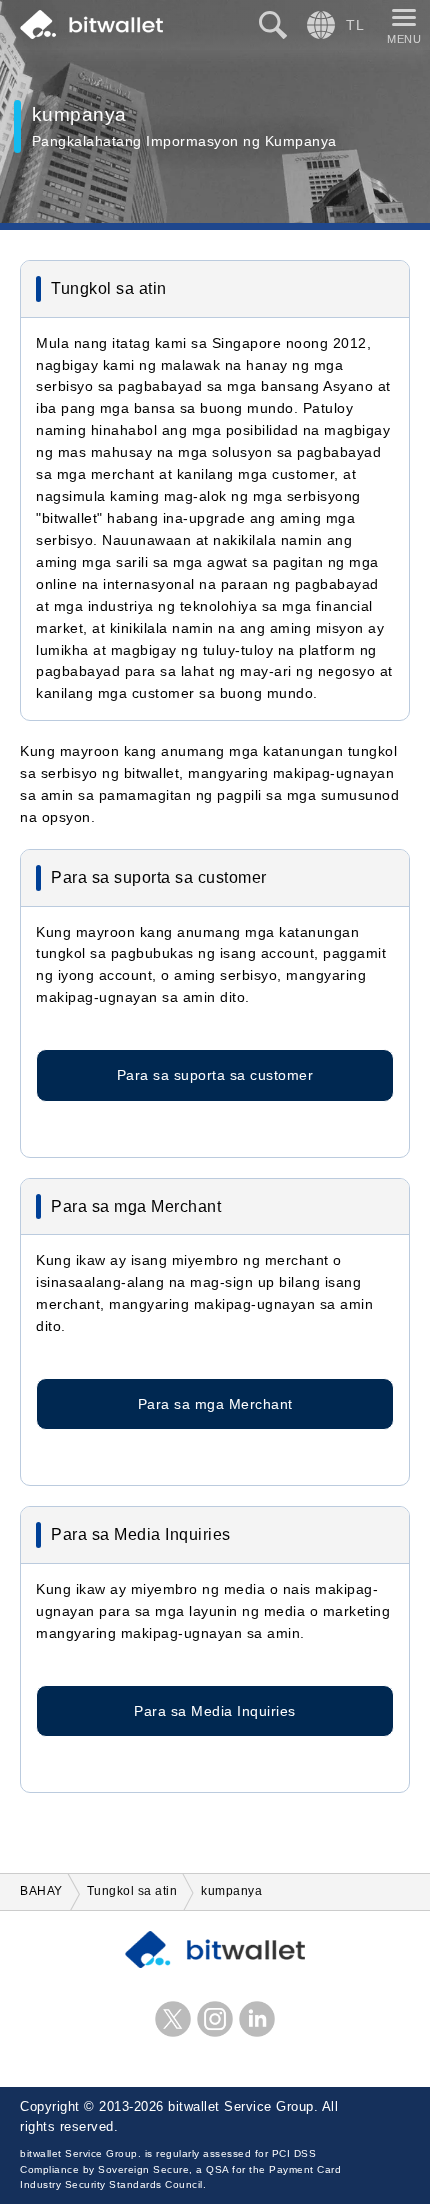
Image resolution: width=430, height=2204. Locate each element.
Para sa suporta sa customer (215, 1075)
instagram (215, 2019)
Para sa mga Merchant (215, 1404)
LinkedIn (257, 2019)
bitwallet (91, 25)
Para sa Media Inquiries (215, 1711)
